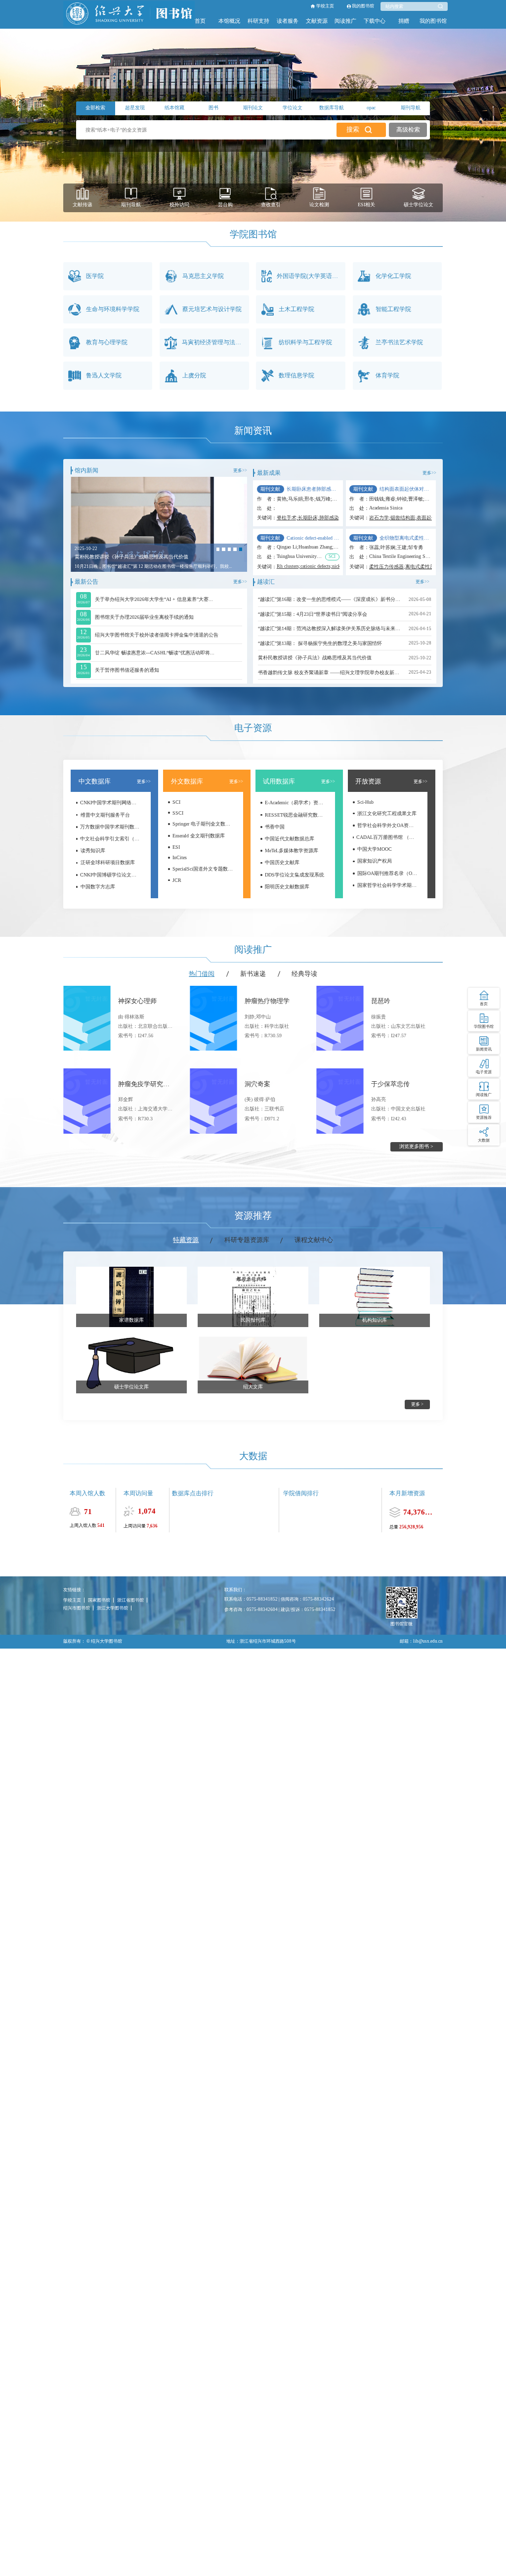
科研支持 (258, 21)
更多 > (417, 1404)
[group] (159, 524)
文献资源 (317, 21)
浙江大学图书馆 (112, 1608)
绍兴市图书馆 (77, 1608)
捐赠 (404, 21)
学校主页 (325, 6)
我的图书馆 (363, 6)
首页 (200, 21)
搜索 (353, 130)
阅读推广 (345, 21)
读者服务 (288, 21)
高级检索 (408, 130)
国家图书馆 (99, 1600)
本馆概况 (229, 21)
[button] (218, 549)
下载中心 (375, 21)
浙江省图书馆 (130, 1600)
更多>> (240, 470)
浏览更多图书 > (416, 1146)
